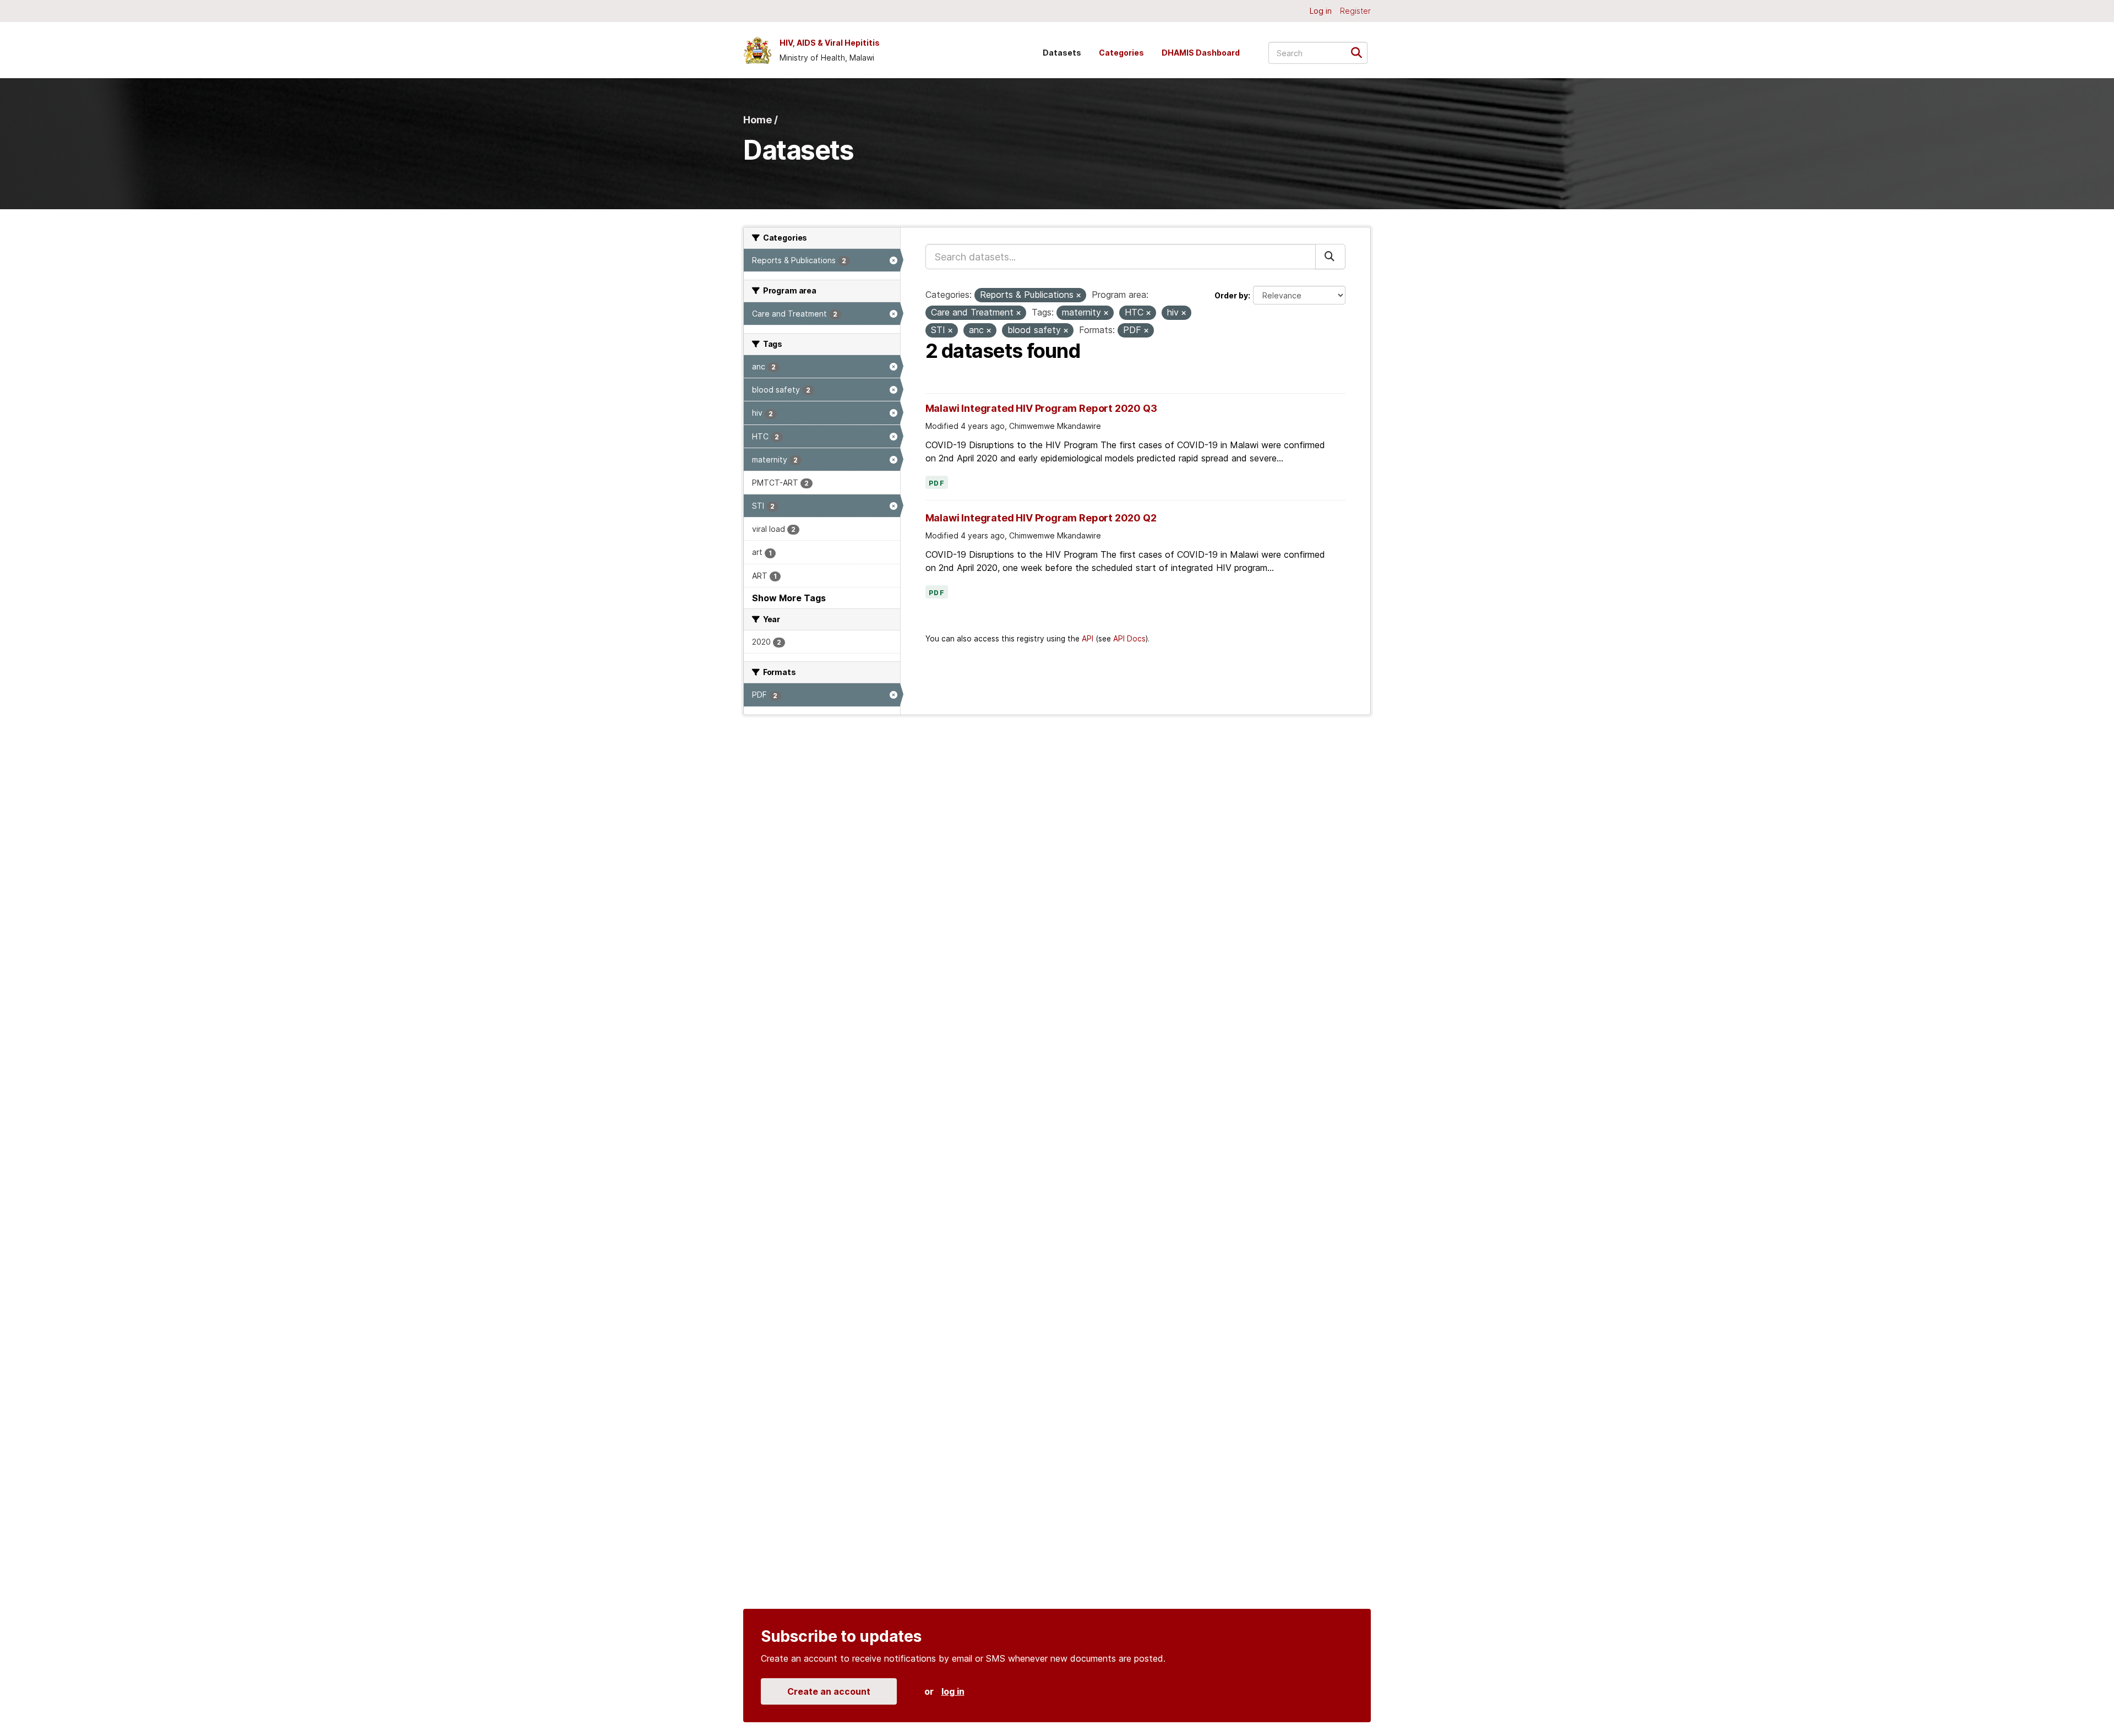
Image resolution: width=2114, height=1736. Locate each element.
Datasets (1062, 53)
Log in (1321, 11)
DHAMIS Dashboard (1201, 53)
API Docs (1129, 639)
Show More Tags (789, 598)
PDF (937, 483)
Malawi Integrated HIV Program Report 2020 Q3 (1041, 408)
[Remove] (1078, 296)
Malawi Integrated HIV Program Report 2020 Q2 (1041, 518)
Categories (1121, 53)
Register (1355, 11)
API (1088, 639)
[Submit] (1360, 52)
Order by (1231, 295)
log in (953, 1691)
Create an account (829, 1691)
